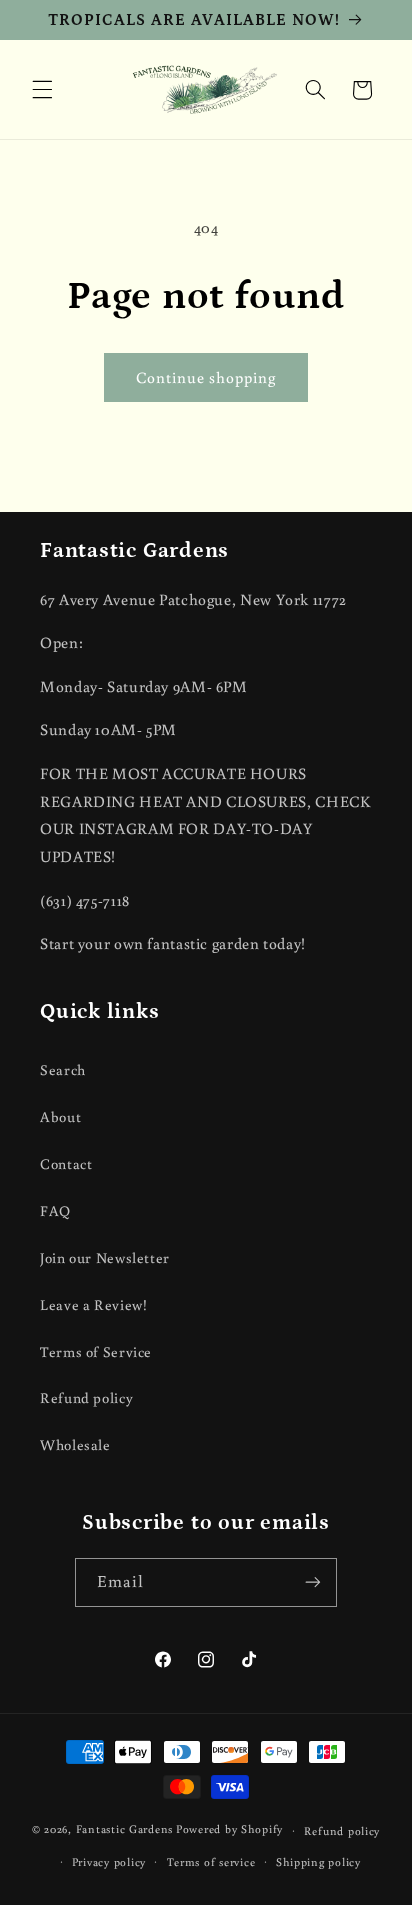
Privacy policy (109, 1861)
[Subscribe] (313, 1582)
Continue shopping (206, 377)
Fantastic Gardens (125, 1829)
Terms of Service (96, 1351)
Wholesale (75, 1444)
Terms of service (211, 1861)
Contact (66, 1163)
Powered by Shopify (229, 1829)
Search (63, 1069)
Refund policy (86, 1397)
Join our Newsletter (105, 1257)
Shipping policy (318, 1861)
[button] (42, 90)
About (60, 1116)
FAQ (55, 1210)
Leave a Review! (93, 1304)
